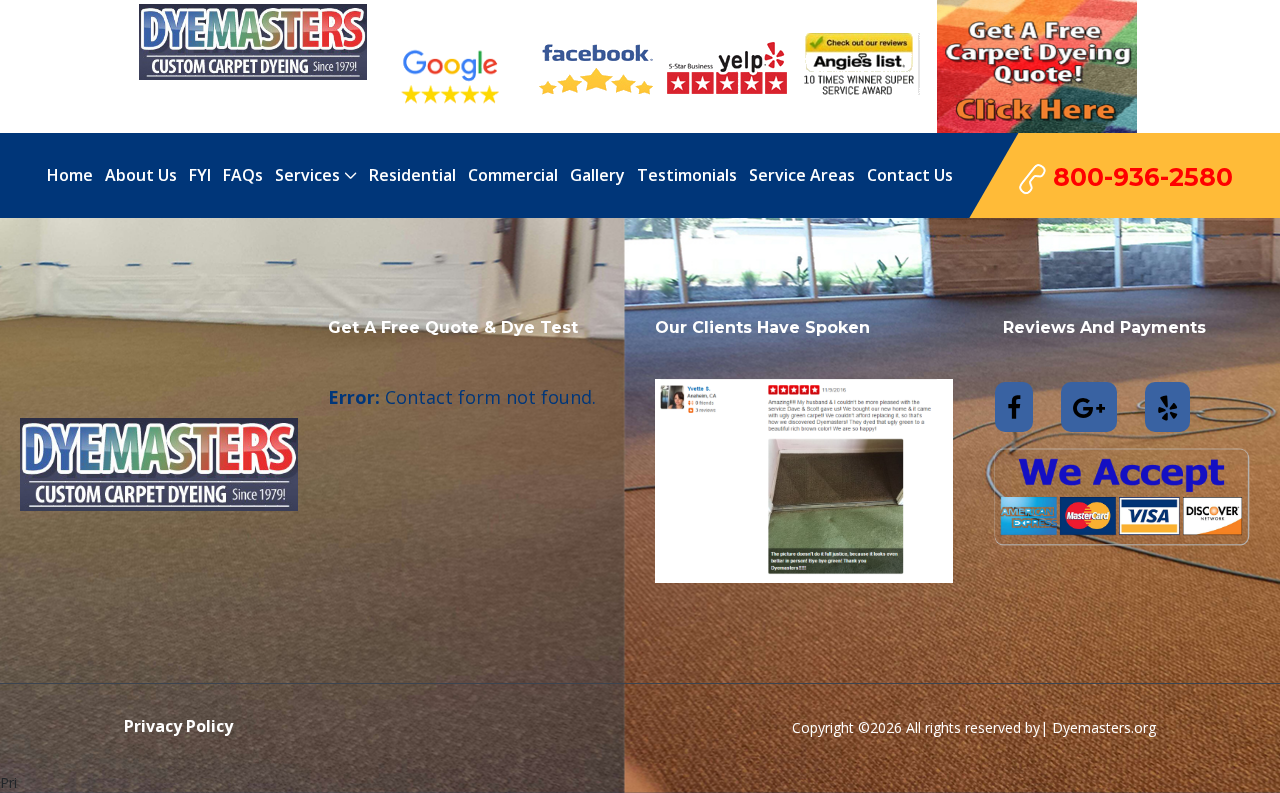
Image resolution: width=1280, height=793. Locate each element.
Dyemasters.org (1104, 727)
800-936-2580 (1139, 177)
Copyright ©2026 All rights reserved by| (922, 727)
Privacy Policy (178, 726)
